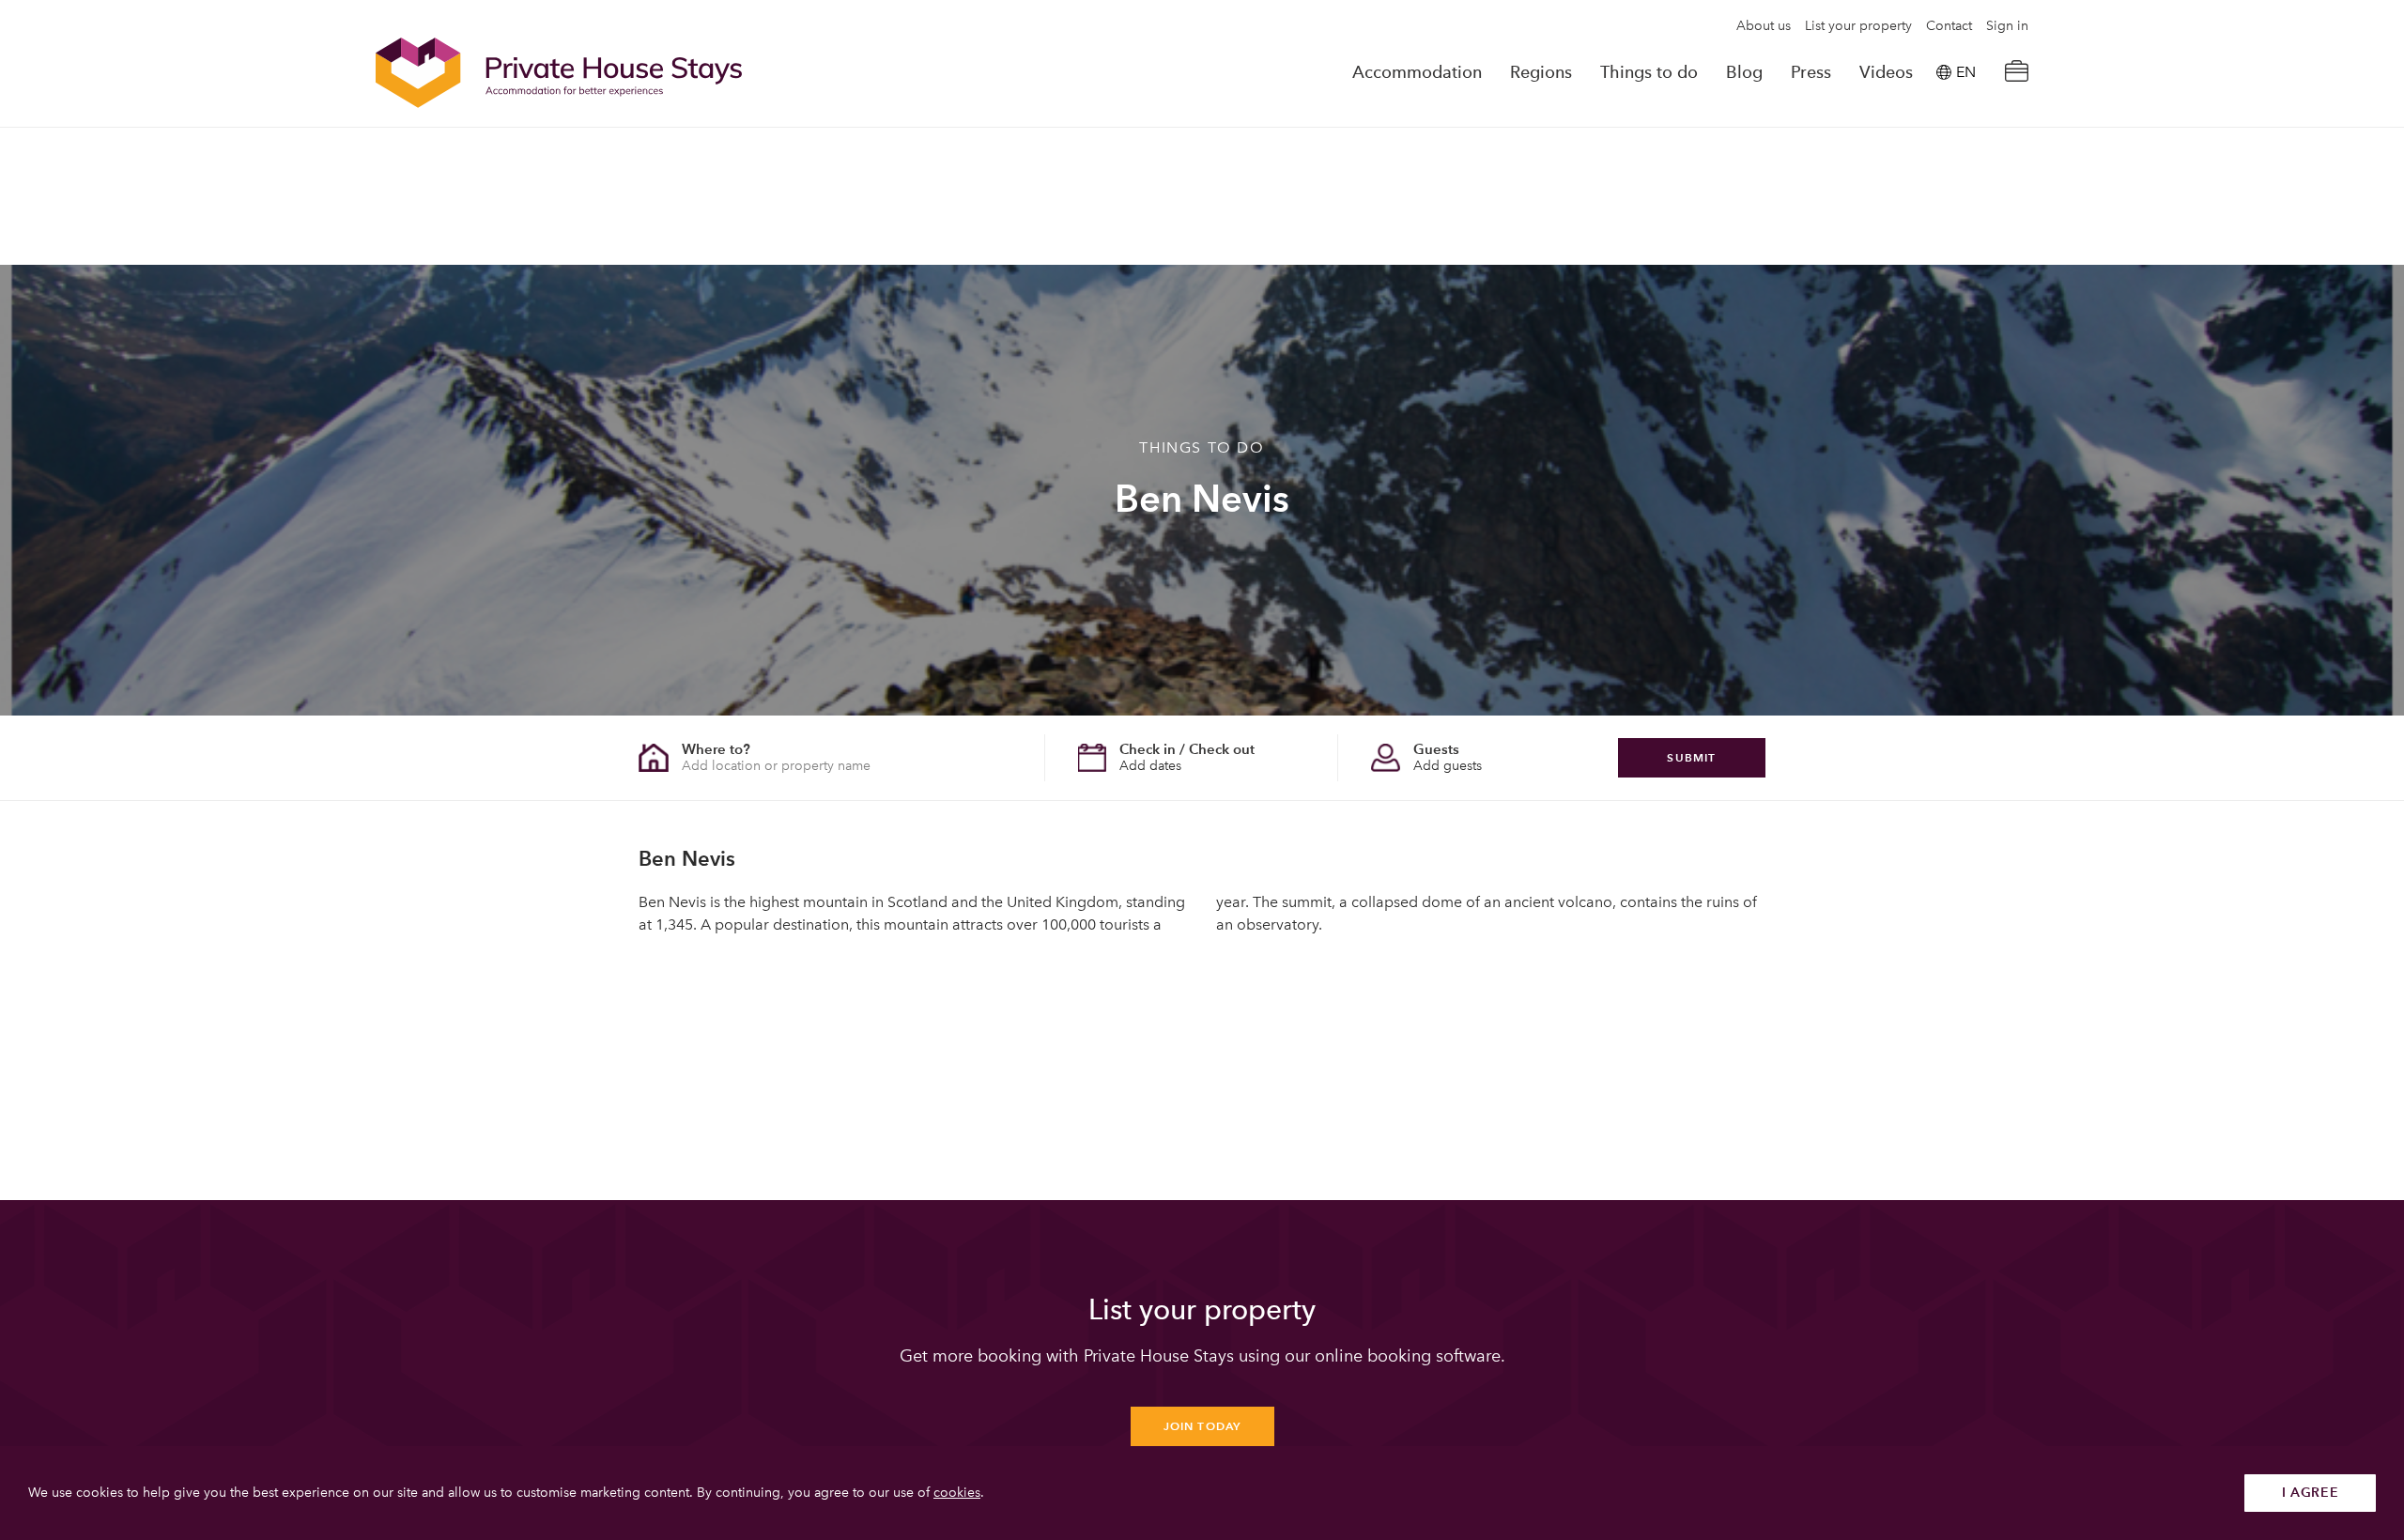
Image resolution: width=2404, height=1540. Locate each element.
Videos (1886, 72)
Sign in (2007, 26)
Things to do (1649, 72)
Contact (1949, 26)
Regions (1541, 72)
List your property (1858, 26)
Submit (1691, 757)
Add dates (1150, 766)
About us (1764, 26)
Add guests (1448, 766)
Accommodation (1417, 72)
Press (1811, 72)
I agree (2311, 1493)
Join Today (1202, 1426)
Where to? (716, 749)
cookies (957, 1493)
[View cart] (2016, 73)
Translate (1945, 168)
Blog (1744, 72)
